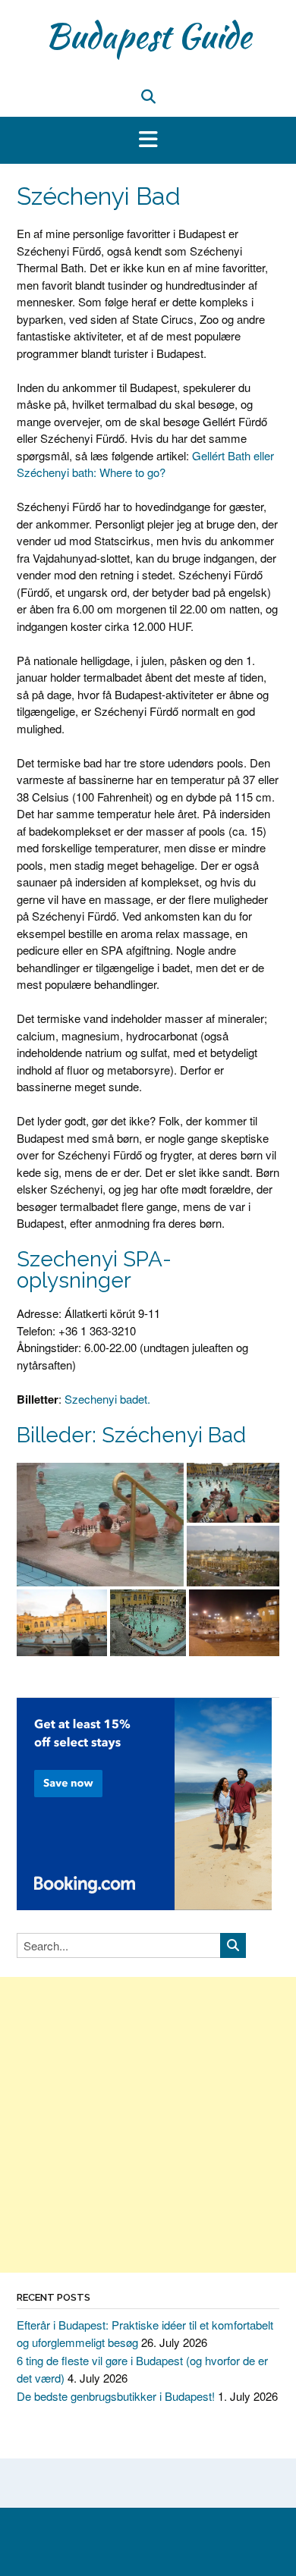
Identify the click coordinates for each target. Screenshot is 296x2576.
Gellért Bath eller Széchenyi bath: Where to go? (145, 464)
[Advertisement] (148, 2125)
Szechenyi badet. (107, 1399)
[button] (148, 140)
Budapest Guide (148, 36)
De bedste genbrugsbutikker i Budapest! (116, 2396)
